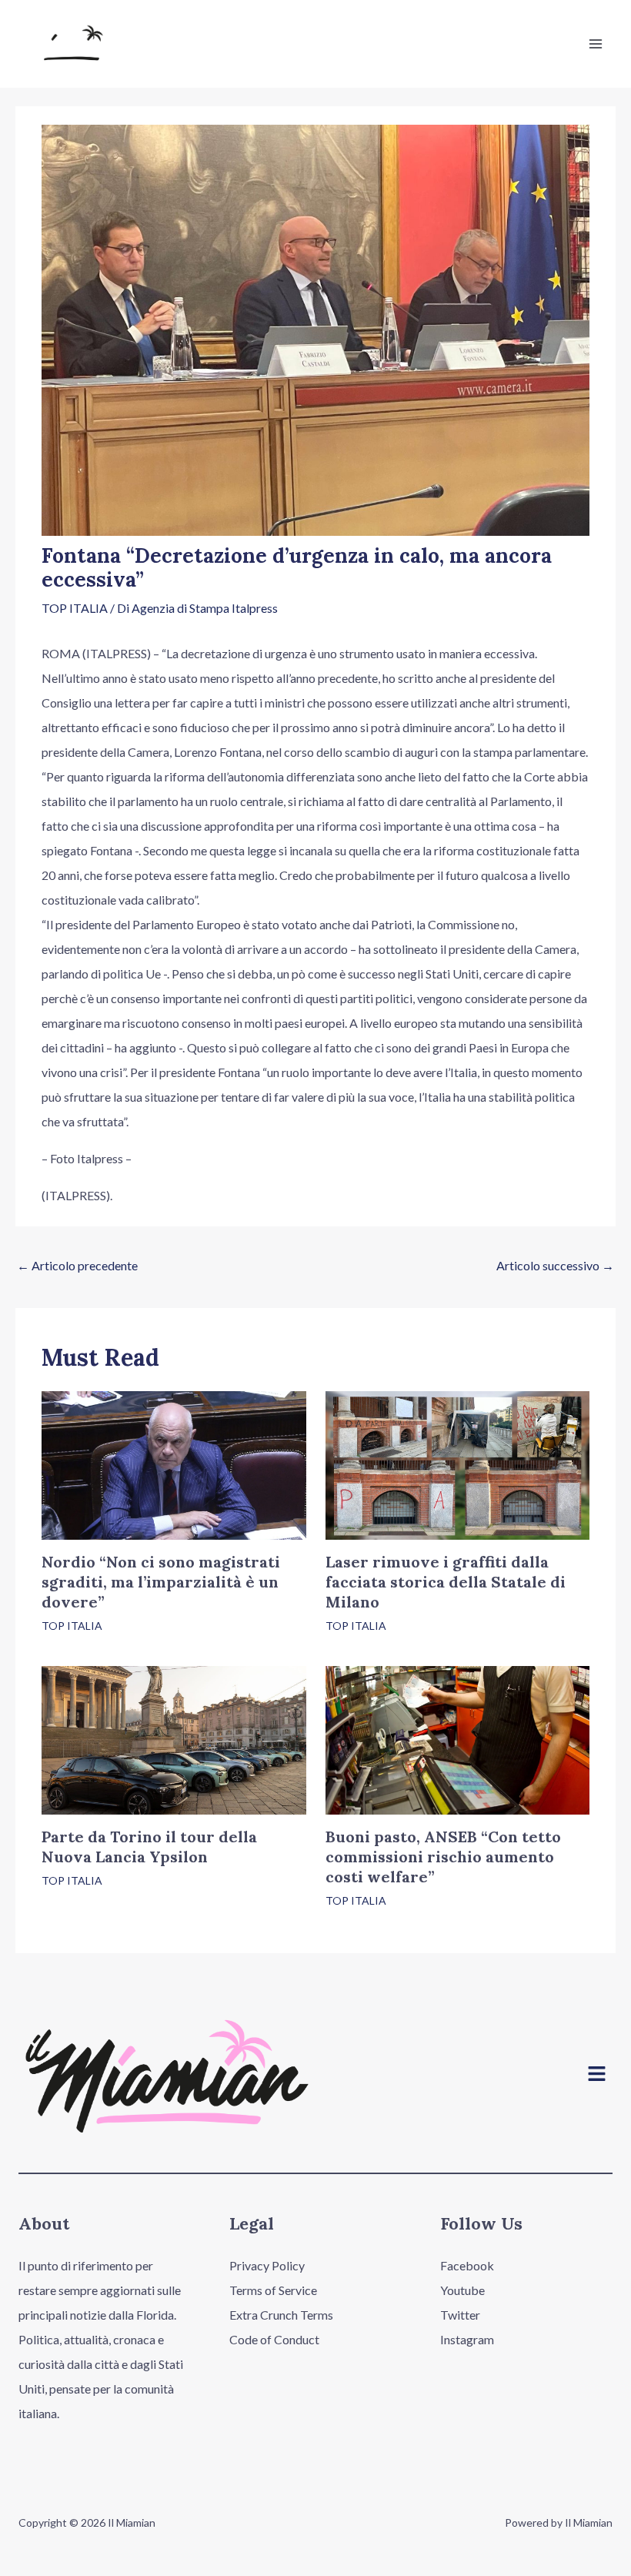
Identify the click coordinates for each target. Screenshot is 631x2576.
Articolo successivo (555, 1265)
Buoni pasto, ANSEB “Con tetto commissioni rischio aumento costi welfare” (443, 1857)
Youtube (462, 2290)
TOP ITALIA (75, 608)
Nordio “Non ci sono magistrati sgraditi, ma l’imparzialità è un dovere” (161, 1582)
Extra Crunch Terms (281, 2315)
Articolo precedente (77, 1265)
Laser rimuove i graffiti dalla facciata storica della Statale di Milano (446, 1582)
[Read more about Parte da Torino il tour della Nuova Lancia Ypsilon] (174, 1739)
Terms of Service (273, 2290)
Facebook (467, 2265)
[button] (597, 2074)
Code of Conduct (274, 2339)
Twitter (460, 2315)
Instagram (467, 2339)
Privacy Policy (267, 2265)
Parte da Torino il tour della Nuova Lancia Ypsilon (149, 1847)
